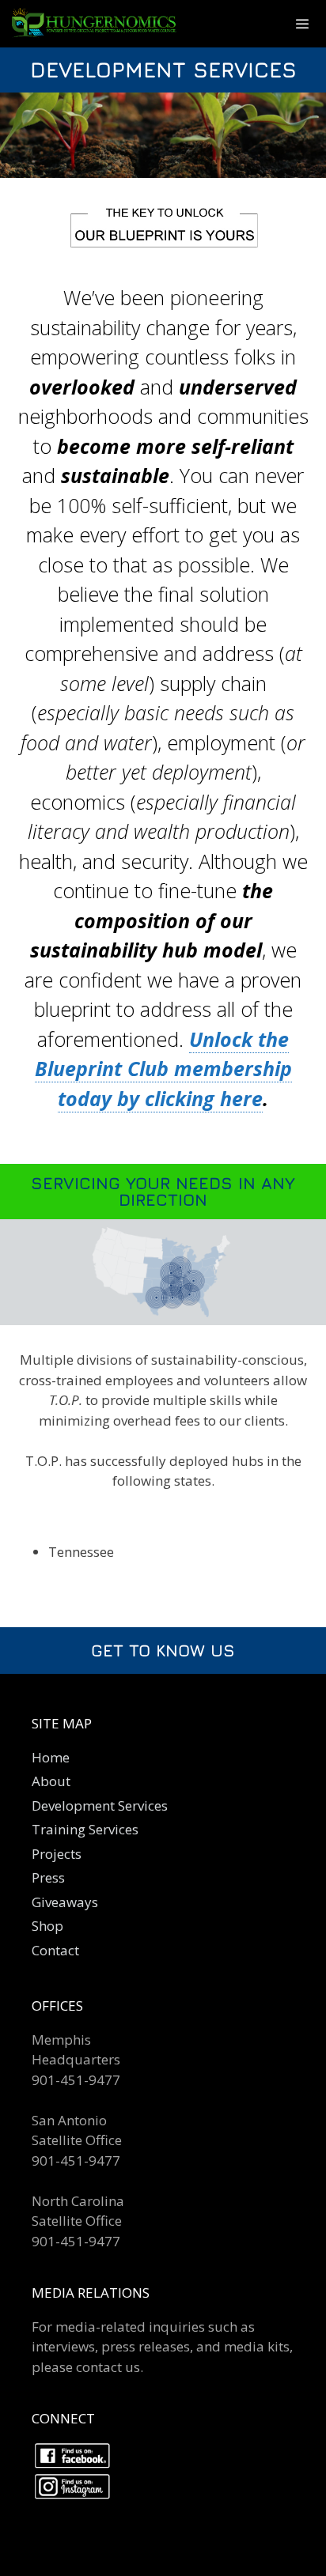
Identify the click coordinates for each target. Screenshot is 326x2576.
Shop (47, 1926)
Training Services (85, 1829)
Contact (55, 1950)
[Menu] (302, 24)
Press (48, 1877)
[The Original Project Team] (104, 24)
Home (51, 1757)
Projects (57, 1854)
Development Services (100, 1805)
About (51, 1781)
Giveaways (65, 1902)
